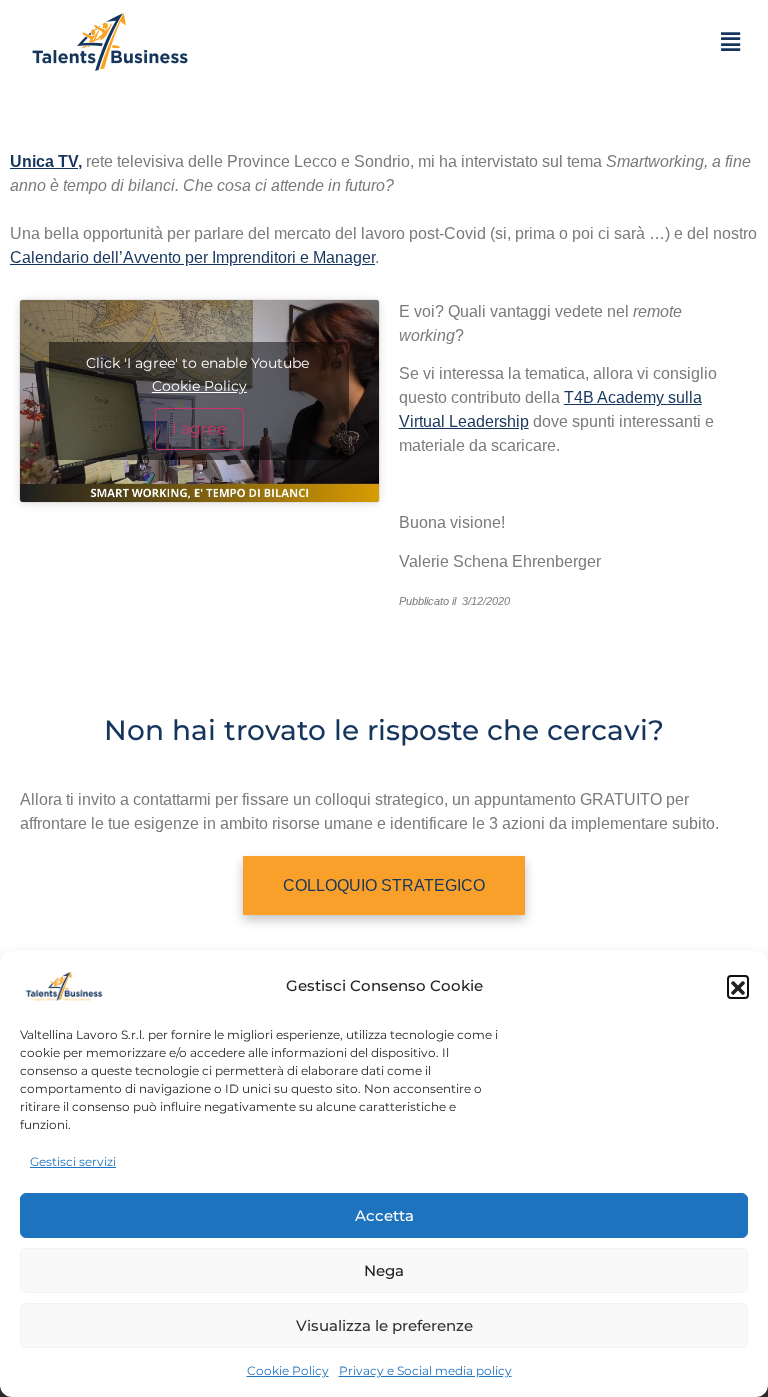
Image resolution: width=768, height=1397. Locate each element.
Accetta (384, 1215)
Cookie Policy (288, 1370)
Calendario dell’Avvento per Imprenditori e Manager (192, 257)
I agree (199, 428)
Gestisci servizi (73, 1161)
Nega (384, 1270)
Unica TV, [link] (46, 161)
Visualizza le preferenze (384, 1325)
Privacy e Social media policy (425, 1370)
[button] (738, 986)
